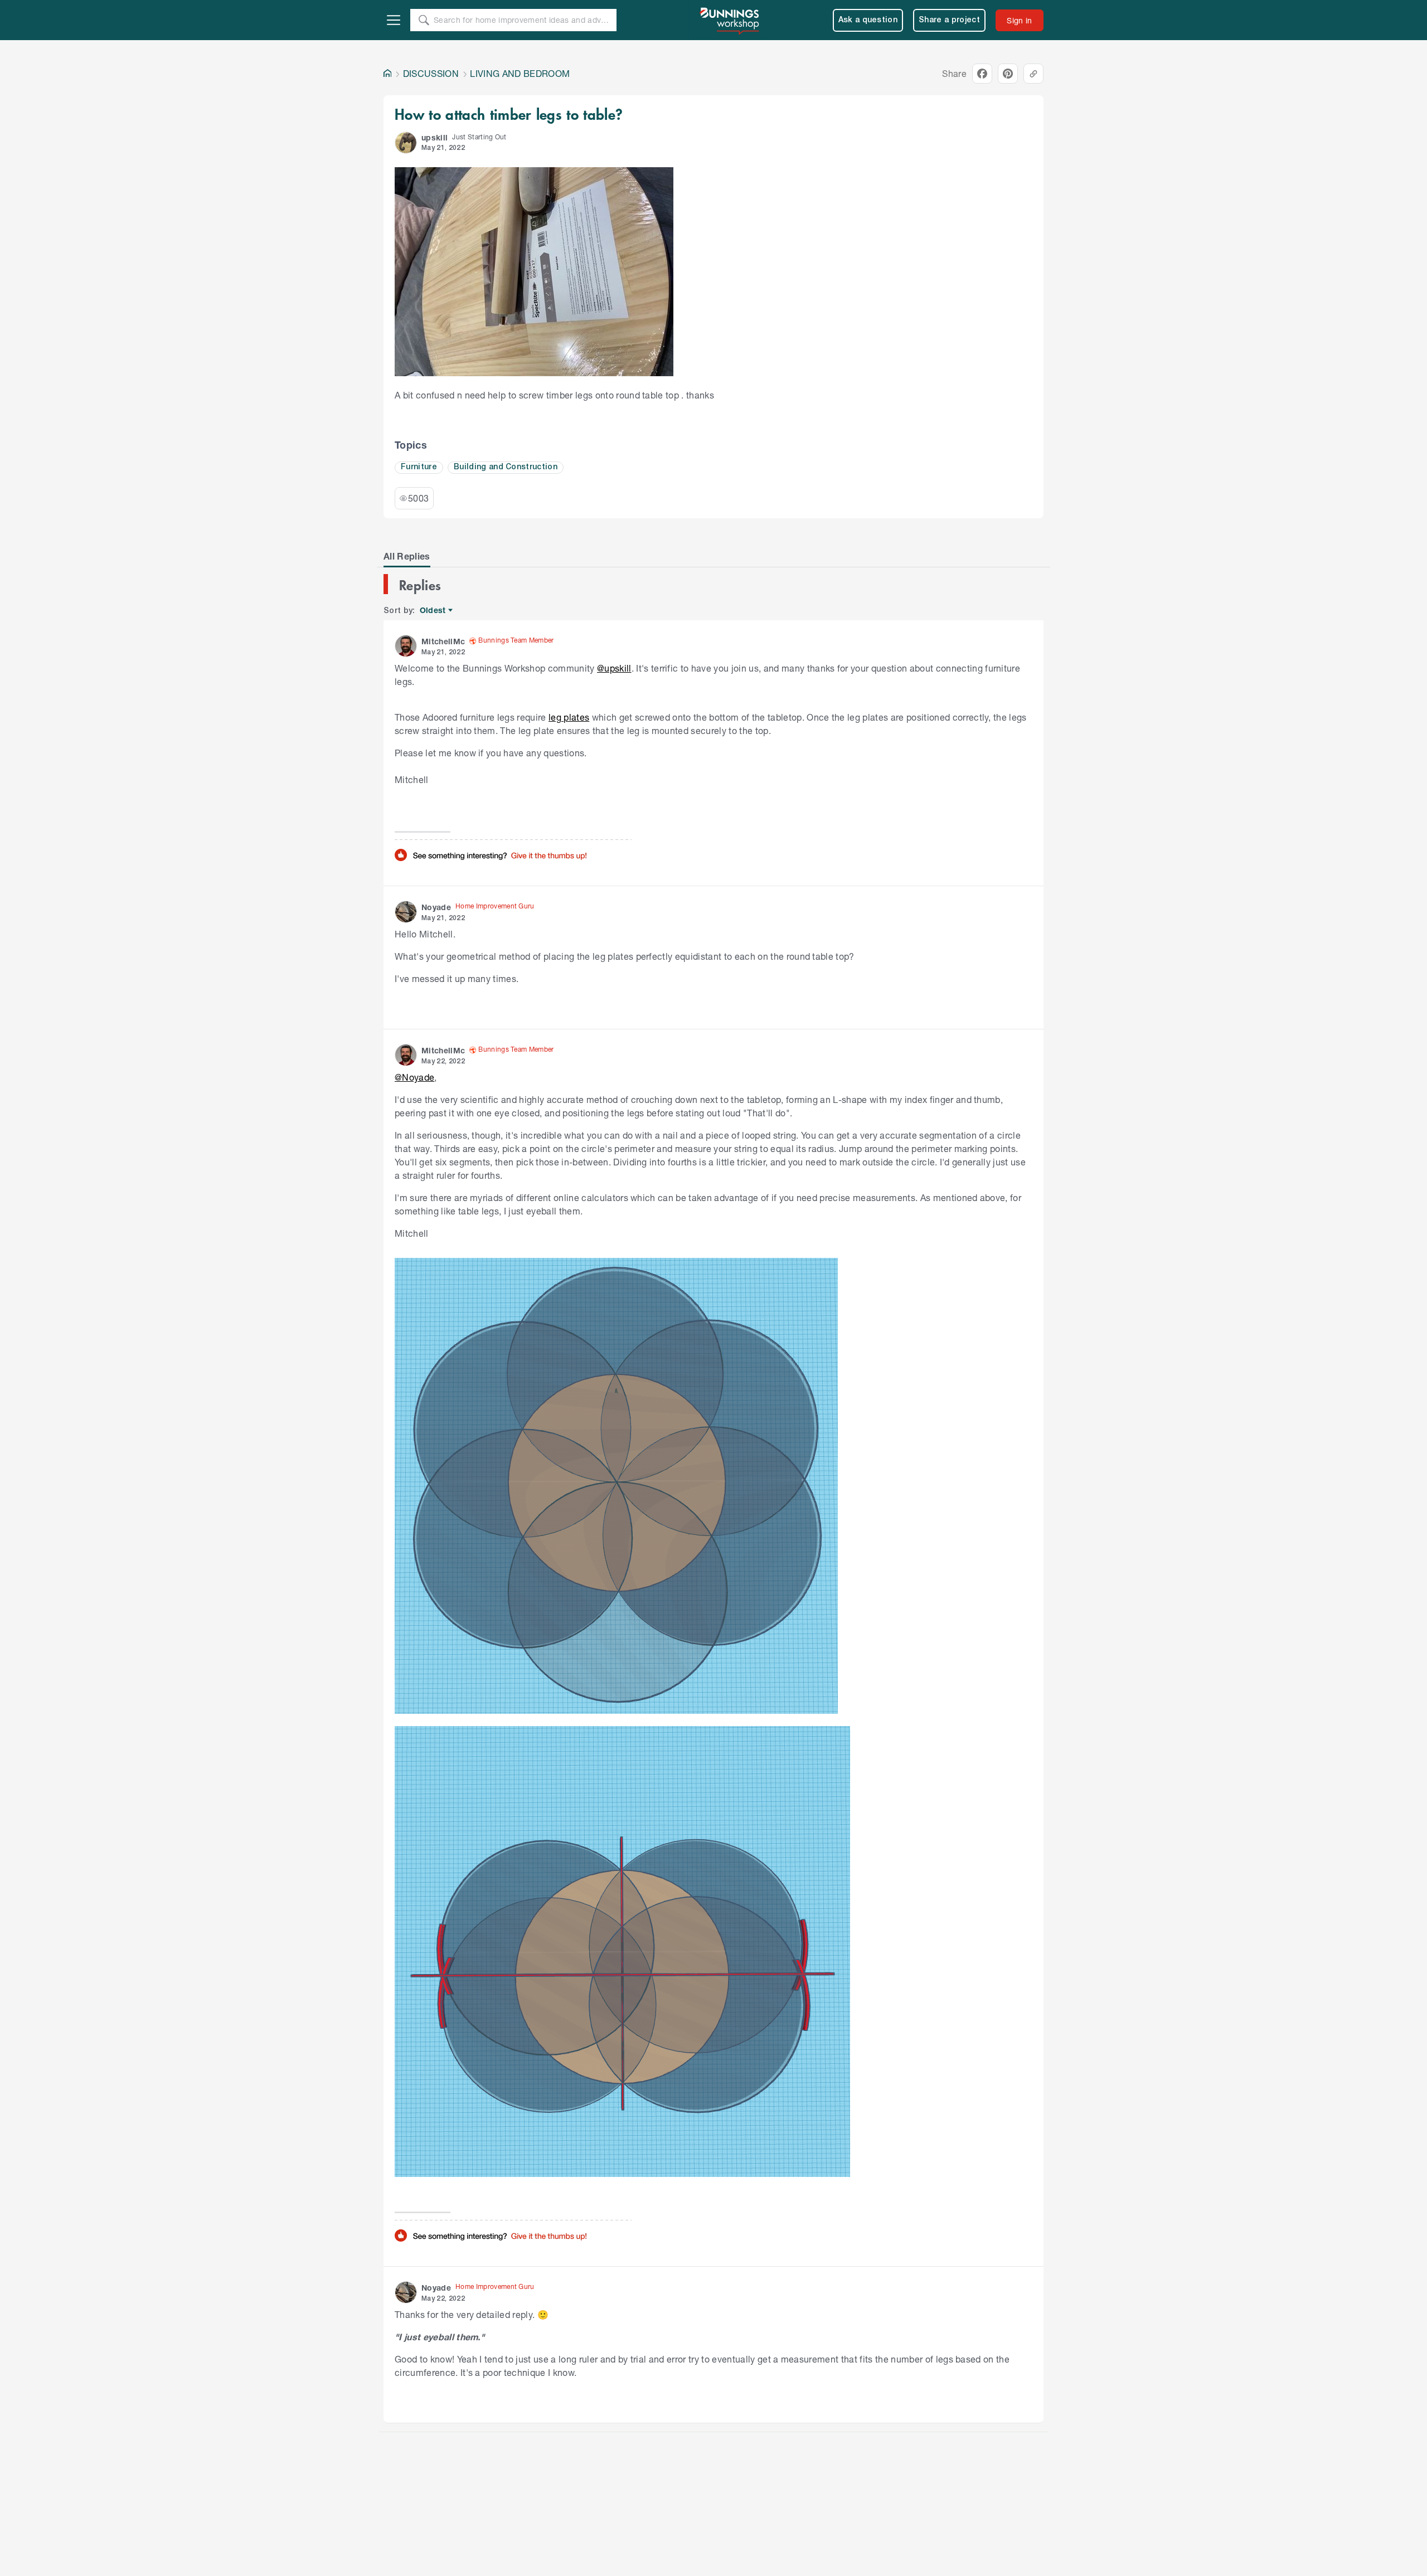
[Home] (387, 74)
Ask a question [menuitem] (868, 20)
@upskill (614, 668)
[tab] (407, 556)
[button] (406, 143)
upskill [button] (435, 137)
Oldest (433, 611)
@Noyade (414, 1077)
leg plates (569, 717)
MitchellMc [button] (443, 641)
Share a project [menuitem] (949, 20)
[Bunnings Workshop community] (730, 20)
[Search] (424, 20)
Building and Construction (506, 467)
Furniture (419, 467)
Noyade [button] (436, 907)
